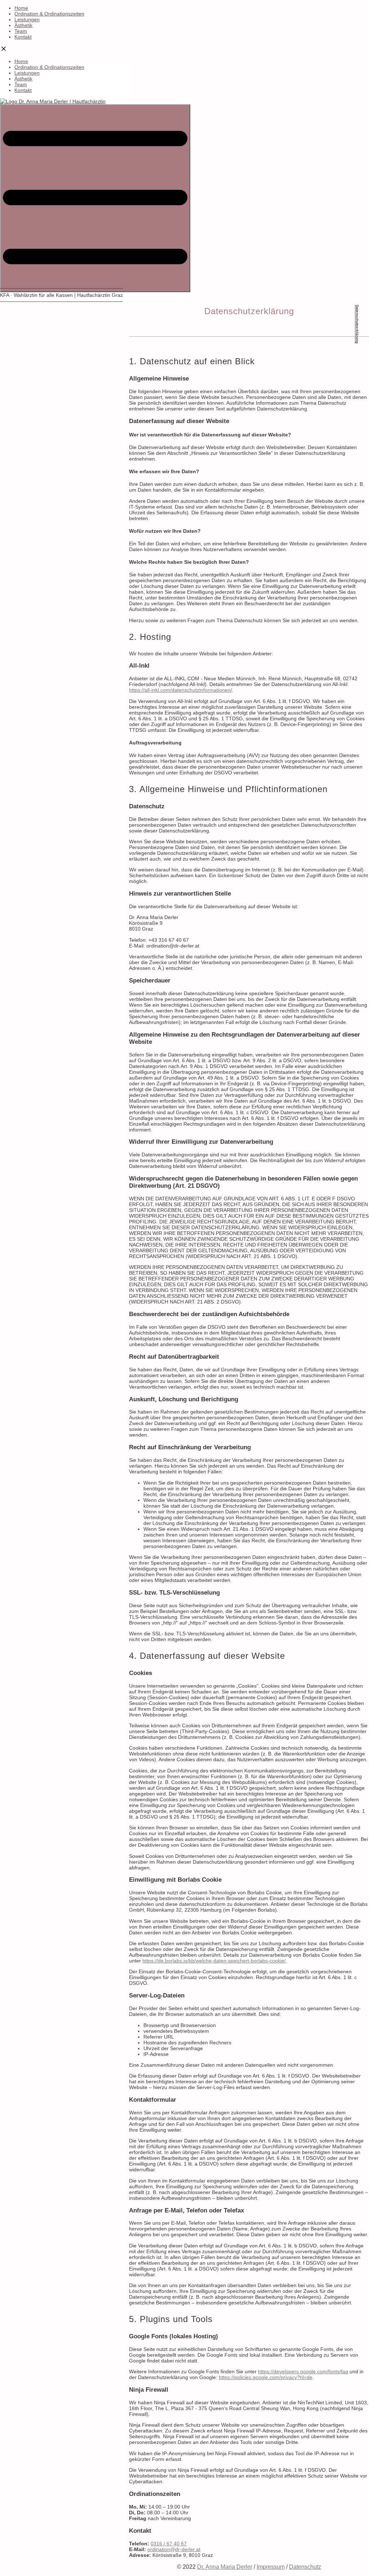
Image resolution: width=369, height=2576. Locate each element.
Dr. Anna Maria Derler (225, 2567)
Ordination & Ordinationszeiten (49, 14)
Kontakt (23, 37)
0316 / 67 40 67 (169, 2544)
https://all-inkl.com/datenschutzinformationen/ (181, 690)
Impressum (271, 2567)
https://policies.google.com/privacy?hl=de (266, 2377)
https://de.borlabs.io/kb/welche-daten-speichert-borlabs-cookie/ (214, 1961)
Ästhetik (23, 25)
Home (21, 8)
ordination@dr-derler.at (174, 2549)
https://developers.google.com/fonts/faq (303, 2371)
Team (21, 31)
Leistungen (27, 19)
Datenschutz (305, 2567)
